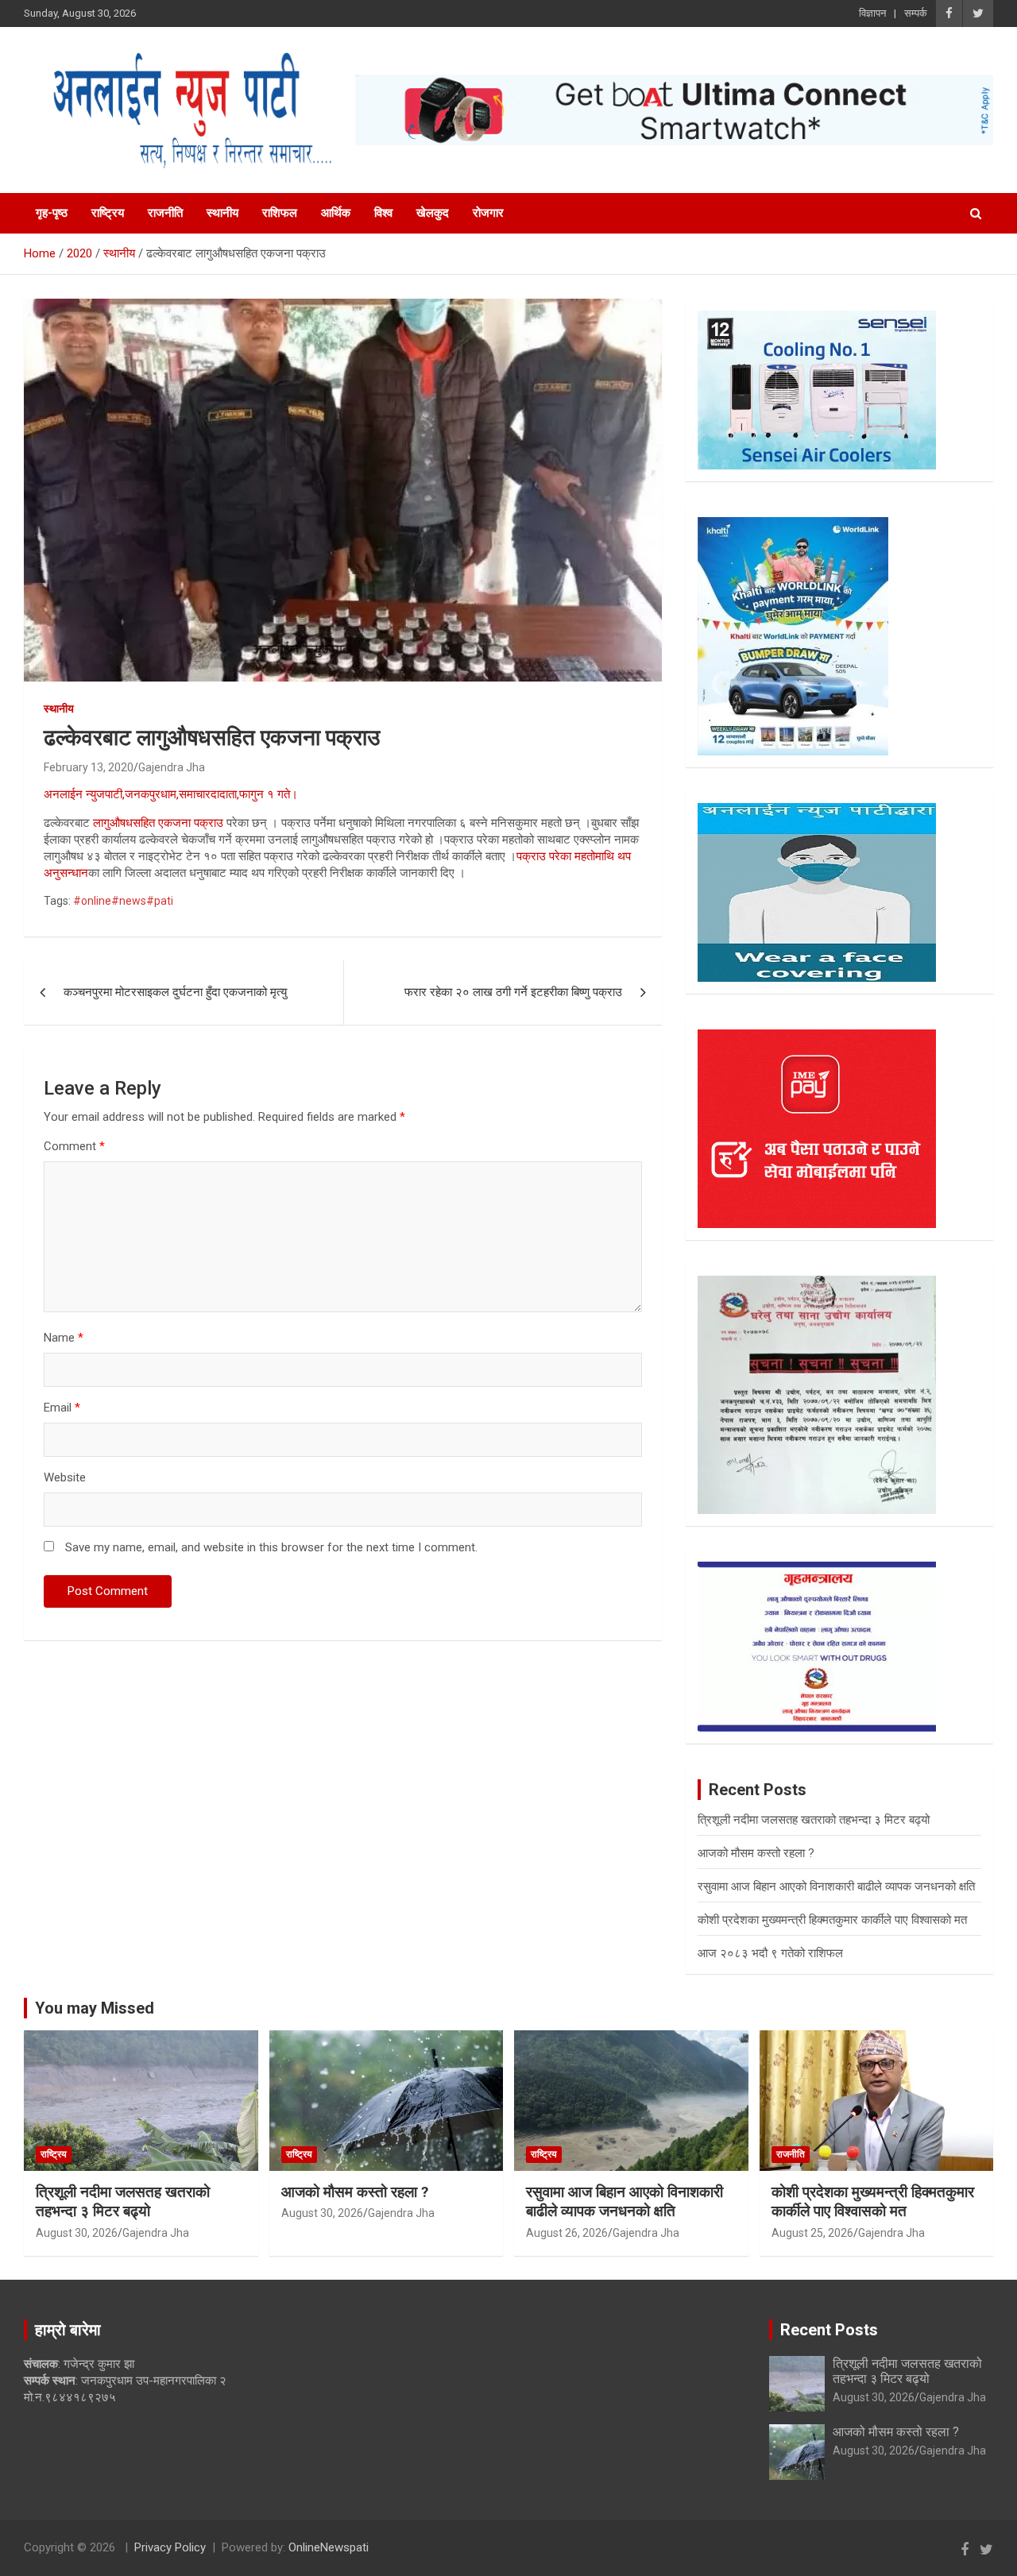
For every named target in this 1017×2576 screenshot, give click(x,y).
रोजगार (488, 213)
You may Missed (95, 2008)
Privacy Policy (170, 2547)
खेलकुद (433, 213)
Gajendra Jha (172, 767)
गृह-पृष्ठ (52, 213)
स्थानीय (222, 213)
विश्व (383, 213)
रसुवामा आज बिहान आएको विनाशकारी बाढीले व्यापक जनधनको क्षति (836, 1887)
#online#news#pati (123, 901)
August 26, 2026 (567, 2233)
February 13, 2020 (89, 767)
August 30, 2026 (77, 2233)
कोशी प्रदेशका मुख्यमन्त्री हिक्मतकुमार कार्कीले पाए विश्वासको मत (832, 1920)
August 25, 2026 (812, 2233)
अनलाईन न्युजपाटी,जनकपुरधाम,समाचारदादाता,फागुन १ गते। (171, 794)
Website (65, 1477)
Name (64, 1338)
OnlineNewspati (329, 2547)
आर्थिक (336, 213)
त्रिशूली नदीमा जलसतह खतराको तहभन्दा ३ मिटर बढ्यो (814, 1820)
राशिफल (280, 213)
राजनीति (165, 213)
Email (62, 1408)
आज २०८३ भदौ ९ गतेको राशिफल (770, 1953)
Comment (74, 1146)
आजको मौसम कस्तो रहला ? (756, 1853)
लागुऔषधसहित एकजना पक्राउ (158, 823)
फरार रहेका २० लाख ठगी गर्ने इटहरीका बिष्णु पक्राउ (513, 992)
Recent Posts (829, 2330)
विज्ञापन (872, 13)
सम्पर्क (916, 13)
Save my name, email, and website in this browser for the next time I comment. (271, 1547)
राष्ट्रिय (108, 213)
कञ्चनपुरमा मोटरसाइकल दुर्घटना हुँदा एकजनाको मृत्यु (175, 992)
